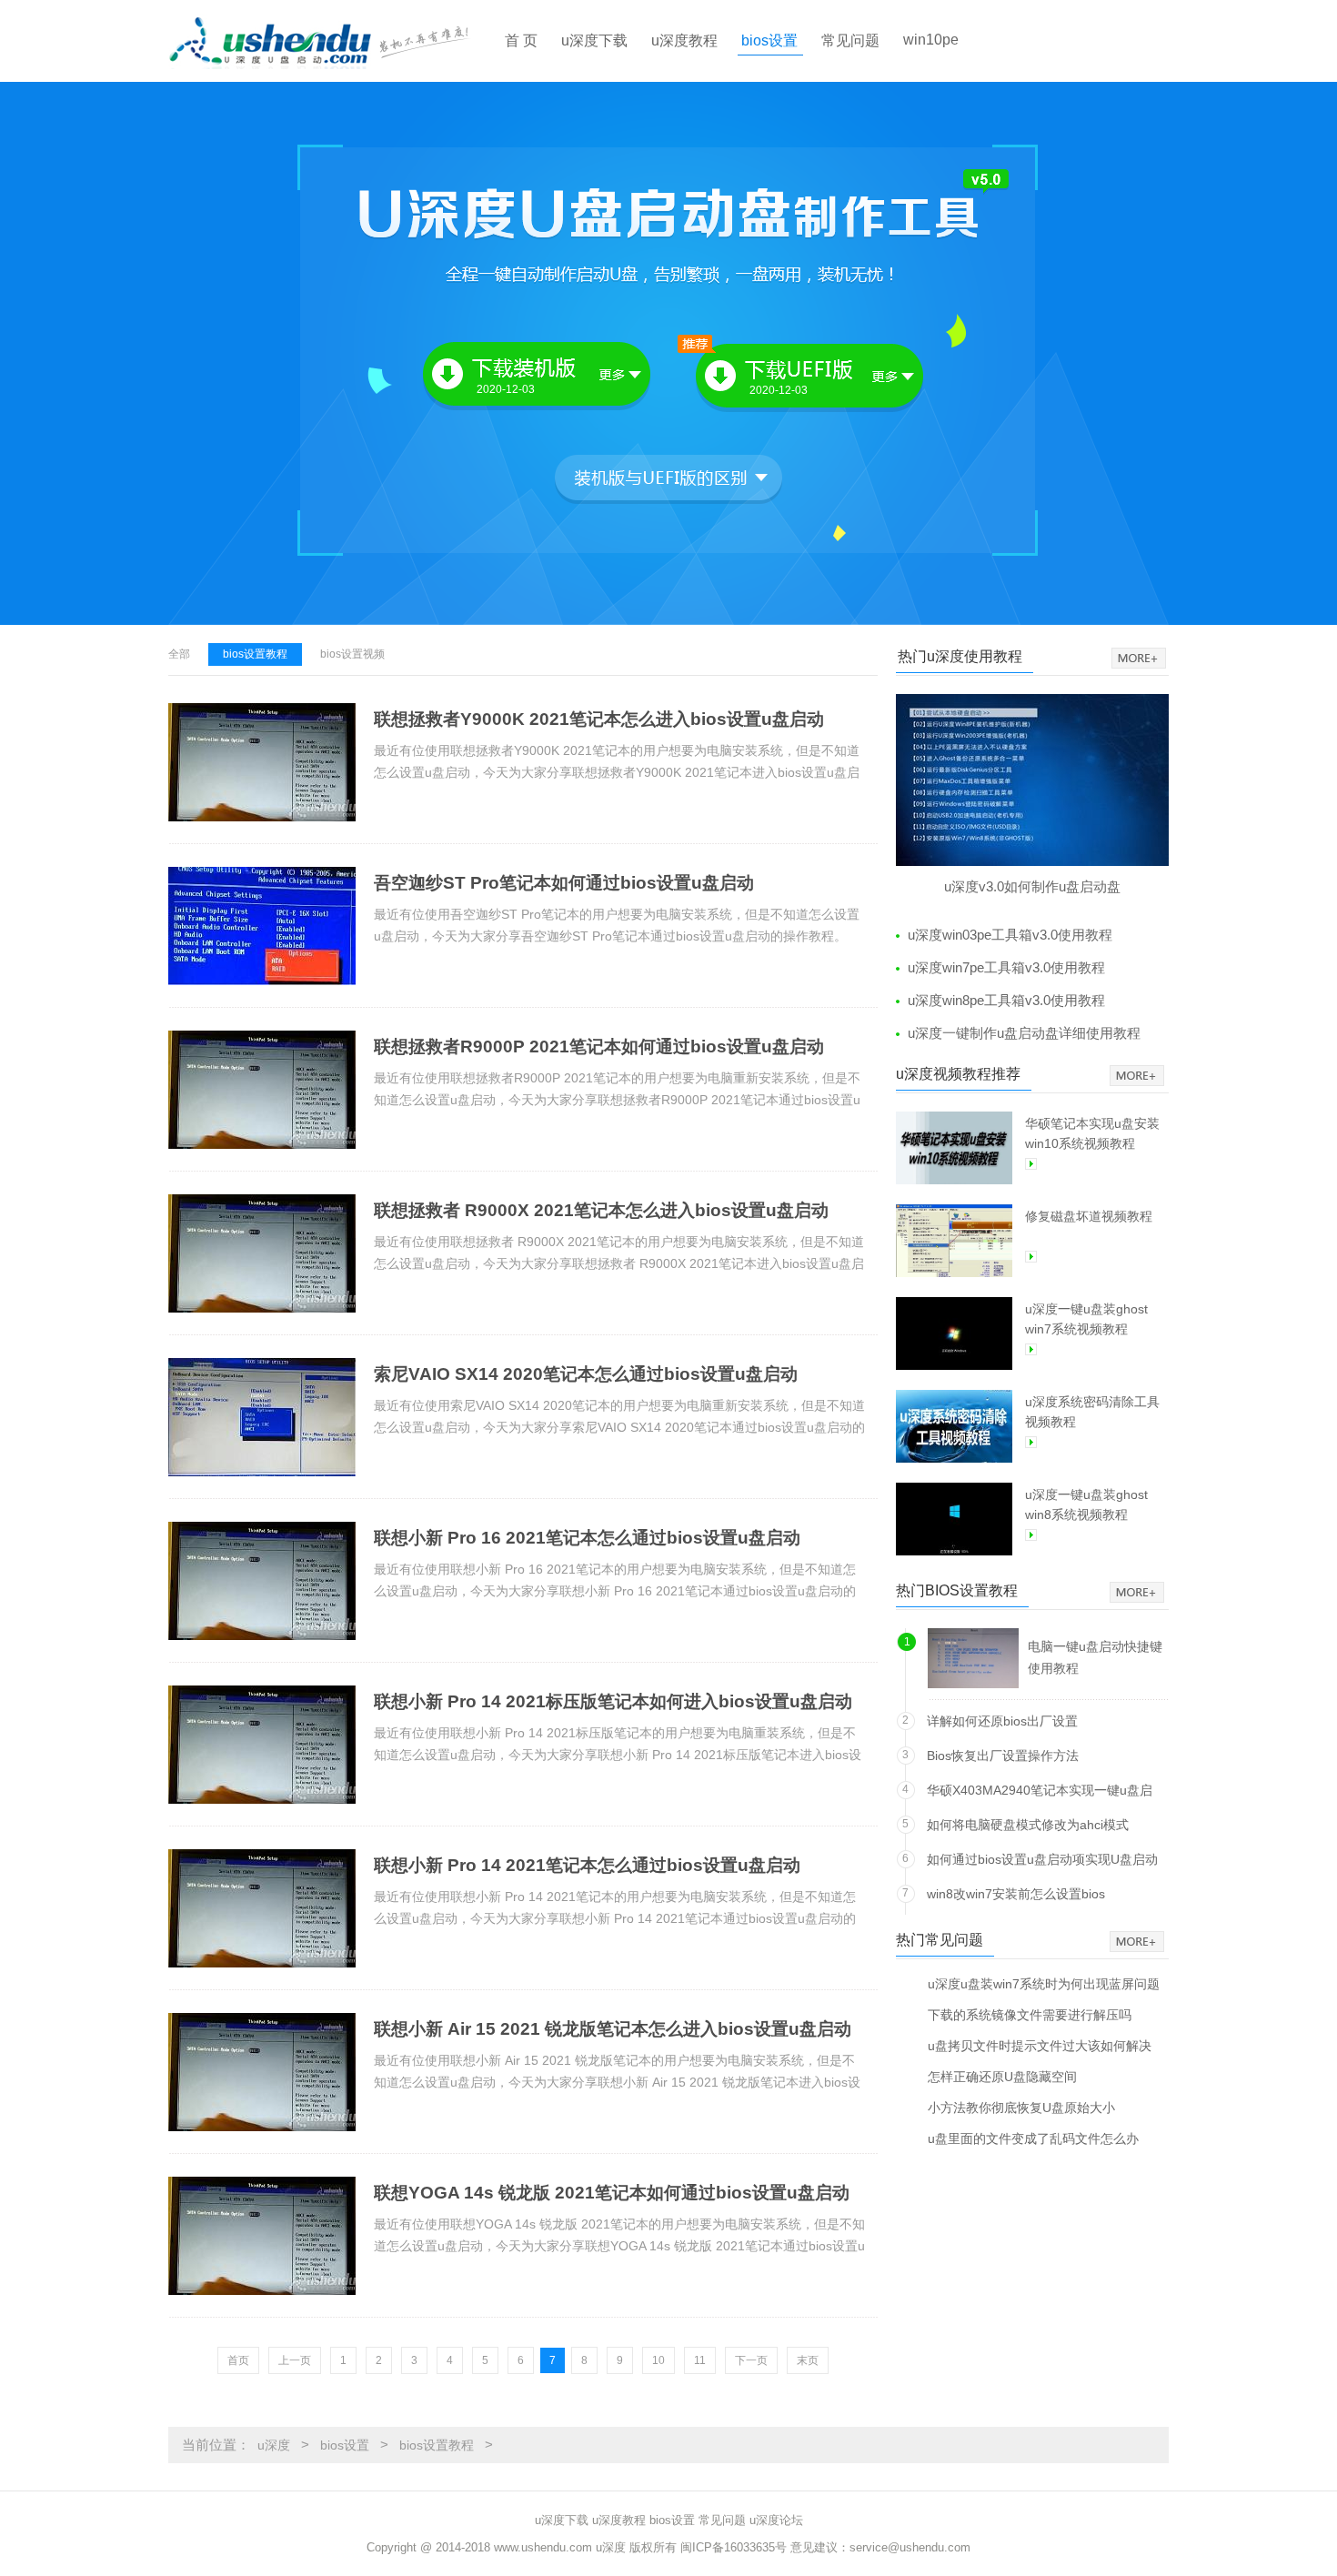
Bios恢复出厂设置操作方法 (1003, 1756)
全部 (179, 654)
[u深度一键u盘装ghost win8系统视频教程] (954, 1519)
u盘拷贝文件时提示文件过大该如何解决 (1040, 2045)
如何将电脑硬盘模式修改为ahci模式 (1028, 1825)
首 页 (521, 40)
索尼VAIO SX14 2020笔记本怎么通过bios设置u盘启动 (586, 1374)
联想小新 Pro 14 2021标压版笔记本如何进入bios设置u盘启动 (613, 1701)
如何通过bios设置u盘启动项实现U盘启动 (1042, 1859)
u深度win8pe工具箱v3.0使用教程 (1006, 1000)
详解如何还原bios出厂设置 (1002, 1721)
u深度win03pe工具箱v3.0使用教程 (1010, 935)
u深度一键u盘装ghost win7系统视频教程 (1086, 1319)
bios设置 (769, 40)
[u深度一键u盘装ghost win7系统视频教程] (954, 1333)
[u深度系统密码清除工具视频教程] (954, 1426)
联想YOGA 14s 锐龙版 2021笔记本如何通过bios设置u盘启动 (612, 2193)
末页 (808, 2360)
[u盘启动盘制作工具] (335, 41)
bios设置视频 (352, 654)
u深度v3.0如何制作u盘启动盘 (1032, 886)
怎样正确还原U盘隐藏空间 (1002, 2076)
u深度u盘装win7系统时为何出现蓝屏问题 (1044, 1983)
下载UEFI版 (793, 378)
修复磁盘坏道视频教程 (1089, 1216)
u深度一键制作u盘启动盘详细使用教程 (1024, 1033)
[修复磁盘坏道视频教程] (954, 1241)
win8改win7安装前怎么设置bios (1016, 1894)
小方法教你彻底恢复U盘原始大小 (1021, 2107)
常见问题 (850, 40)
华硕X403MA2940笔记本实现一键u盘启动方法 (1040, 1793)
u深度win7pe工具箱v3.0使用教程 (1006, 967)
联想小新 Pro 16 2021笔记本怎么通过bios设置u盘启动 (587, 1538)
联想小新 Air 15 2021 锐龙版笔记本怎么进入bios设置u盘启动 (613, 2029)
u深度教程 (684, 40)
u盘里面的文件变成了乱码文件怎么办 (1033, 2138)
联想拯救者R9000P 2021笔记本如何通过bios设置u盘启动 (599, 1046)
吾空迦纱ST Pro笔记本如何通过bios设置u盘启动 (564, 883)
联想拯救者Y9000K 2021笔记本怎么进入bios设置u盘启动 (599, 719)
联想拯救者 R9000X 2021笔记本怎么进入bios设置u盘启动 (601, 1210)
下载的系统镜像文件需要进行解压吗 (1030, 2014)
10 (658, 2360)
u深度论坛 (776, 2520)
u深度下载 (594, 40)
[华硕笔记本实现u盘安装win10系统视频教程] (954, 1148)
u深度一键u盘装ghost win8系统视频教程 (1086, 1504)
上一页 (295, 2360)
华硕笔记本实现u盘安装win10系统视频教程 (1092, 1133)
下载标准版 (538, 376)
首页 (238, 2360)
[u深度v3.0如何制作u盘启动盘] (1032, 780)
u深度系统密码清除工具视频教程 (1092, 1412)
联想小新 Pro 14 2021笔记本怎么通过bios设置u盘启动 (587, 1865)
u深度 (274, 2445)
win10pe (931, 40)
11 (700, 2360)
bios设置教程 (255, 654)
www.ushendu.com (543, 2547)
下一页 (751, 2360)
